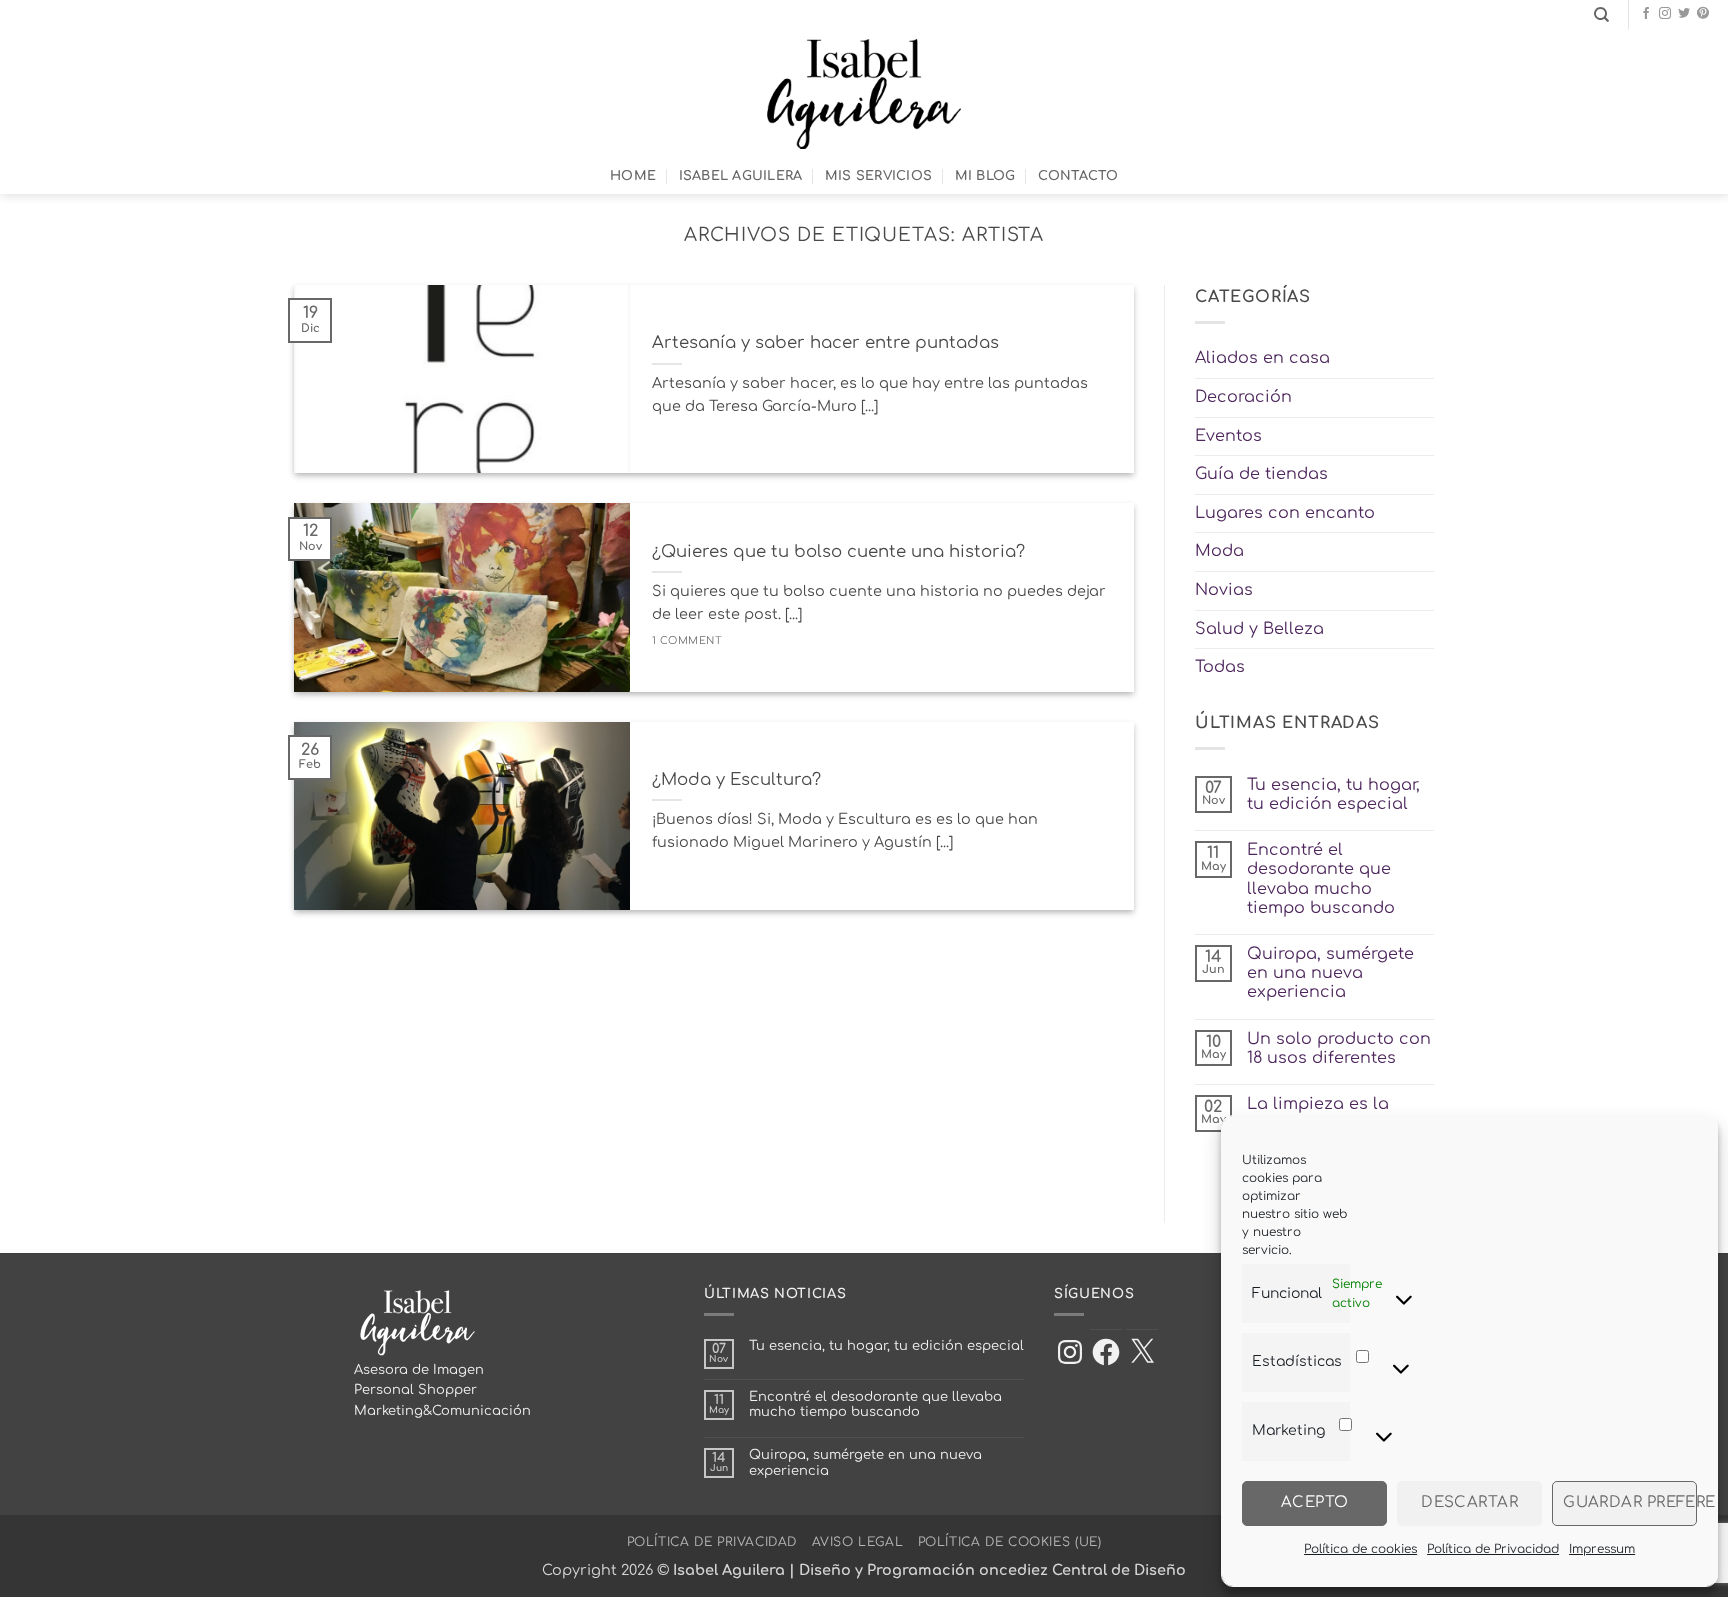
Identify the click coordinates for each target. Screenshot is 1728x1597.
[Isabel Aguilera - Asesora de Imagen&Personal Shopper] (864, 94)
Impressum (1602, 1549)
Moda (1219, 551)
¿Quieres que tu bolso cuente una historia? (838, 551)
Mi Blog (985, 176)
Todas (1220, 667)
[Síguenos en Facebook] (1646, 14)
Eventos (1228, 436)
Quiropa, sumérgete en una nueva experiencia (1330, 973)
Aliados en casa (1262, 358)
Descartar (1469, 1502)
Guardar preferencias (1630, 1502)
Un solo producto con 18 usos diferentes (1339, 1048)
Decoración (1243, 397)
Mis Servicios (878, 176)
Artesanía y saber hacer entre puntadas (825, 342)
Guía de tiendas (1261, 474)
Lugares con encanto (1285, 513)
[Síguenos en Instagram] (1665, 14)
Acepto (1315, 1502)
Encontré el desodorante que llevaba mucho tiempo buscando (1321, 879)
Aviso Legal (858, 1542)
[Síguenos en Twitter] (1684, 14)
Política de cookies (1360, 1549)
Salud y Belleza (1259, 629)
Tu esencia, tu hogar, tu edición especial (1333, 794)
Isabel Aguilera (741, 176)
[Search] (1601, 15)
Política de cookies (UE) (1010, 1542)
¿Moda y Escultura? (736, 779)
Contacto (1078, 176)
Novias (1224, 590)
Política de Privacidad (1493, 1549)
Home (633, 176)
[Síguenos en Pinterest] (1703, 14)
